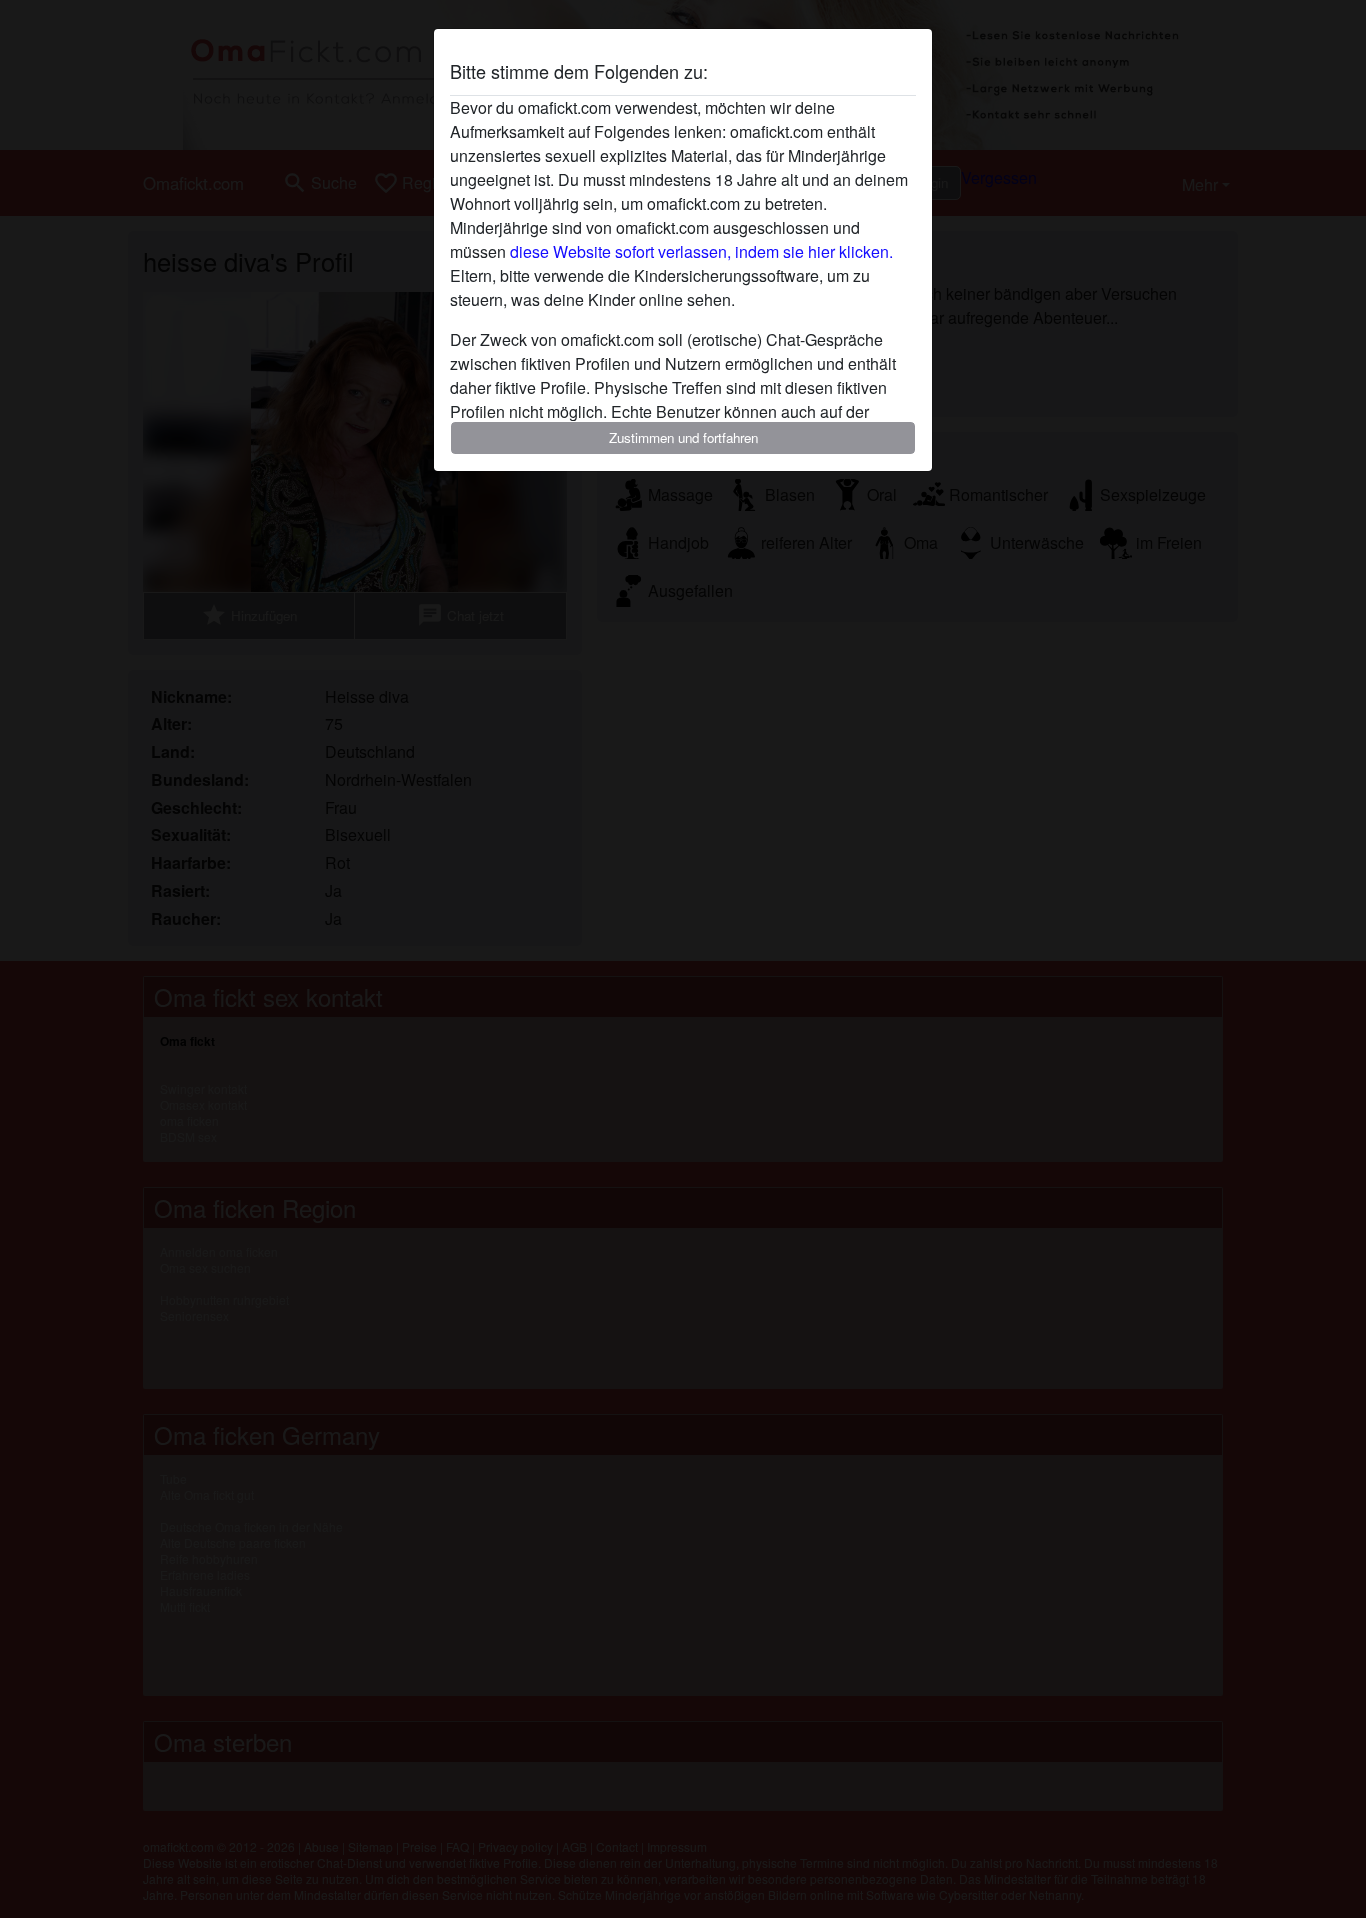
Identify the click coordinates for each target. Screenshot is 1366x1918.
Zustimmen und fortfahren (683, 437)
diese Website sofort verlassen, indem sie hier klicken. (701, 251)
